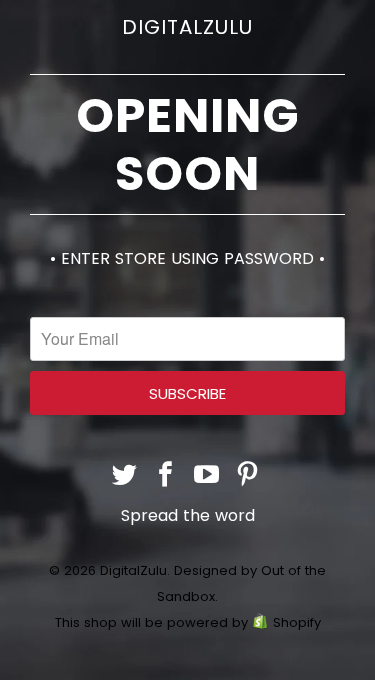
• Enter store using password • (187, 258)
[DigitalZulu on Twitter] (126, 476)
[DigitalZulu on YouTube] (207, 476)
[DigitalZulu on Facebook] (166, 476)
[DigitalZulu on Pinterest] (248, 476)
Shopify (297, 622)
